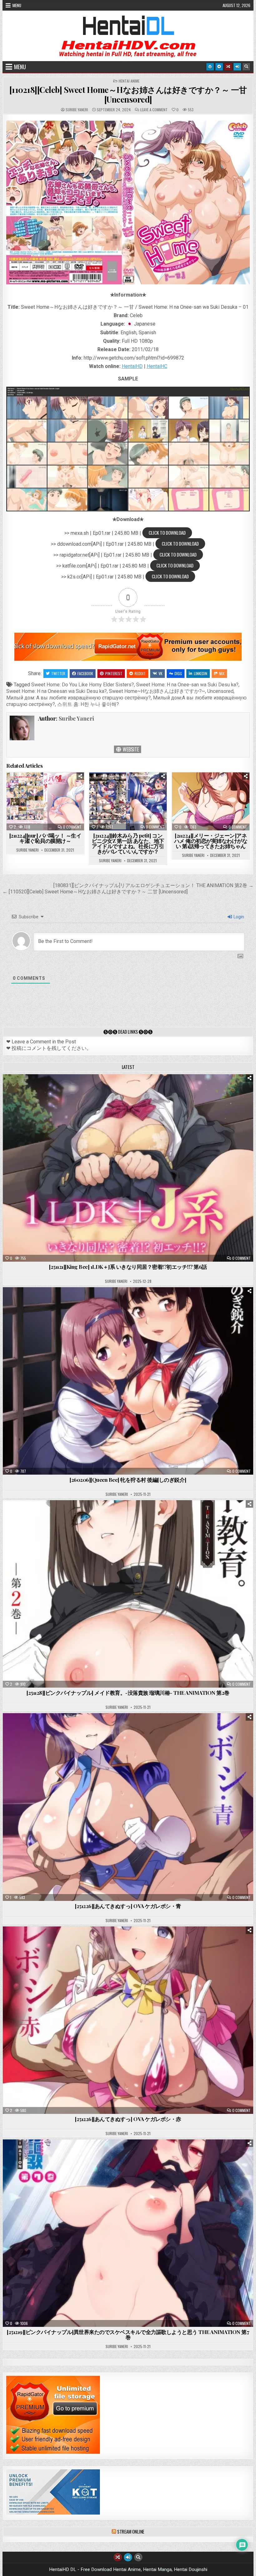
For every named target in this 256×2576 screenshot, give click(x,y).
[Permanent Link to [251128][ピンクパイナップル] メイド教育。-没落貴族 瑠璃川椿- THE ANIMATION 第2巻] (128, 1594)
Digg (178, 673)
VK (160, 673)
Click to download (167, 533)
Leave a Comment (154, 110)
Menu (17, 5)
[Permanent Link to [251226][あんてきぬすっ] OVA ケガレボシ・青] (128, 1807)
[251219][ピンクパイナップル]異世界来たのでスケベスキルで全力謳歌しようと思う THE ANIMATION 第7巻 (128, 2334)
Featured (148, 1090)
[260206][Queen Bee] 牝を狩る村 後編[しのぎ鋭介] (128, 1480)
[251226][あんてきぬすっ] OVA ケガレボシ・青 (128, 1906)
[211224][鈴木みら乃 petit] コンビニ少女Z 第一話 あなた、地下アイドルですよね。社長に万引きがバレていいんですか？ (128, 843)
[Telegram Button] (219, 67)
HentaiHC (157, 366)
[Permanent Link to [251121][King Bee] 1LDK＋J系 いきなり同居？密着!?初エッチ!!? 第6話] (128, 1168)
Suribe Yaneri (77, 110)
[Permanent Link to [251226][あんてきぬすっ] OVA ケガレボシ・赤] (128, 2020)
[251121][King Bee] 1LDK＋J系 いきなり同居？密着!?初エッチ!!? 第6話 (128, 1267)
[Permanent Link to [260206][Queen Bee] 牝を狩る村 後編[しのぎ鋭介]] (128, 1381)
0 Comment (72, 827)
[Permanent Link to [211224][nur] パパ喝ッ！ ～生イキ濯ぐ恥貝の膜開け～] (45, 801)
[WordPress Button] (210, 67)
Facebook (85, 673)
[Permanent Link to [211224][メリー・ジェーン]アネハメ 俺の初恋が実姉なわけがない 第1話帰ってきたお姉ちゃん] (211, 801)
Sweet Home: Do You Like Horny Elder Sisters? (83, 685)
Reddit (140, 673)
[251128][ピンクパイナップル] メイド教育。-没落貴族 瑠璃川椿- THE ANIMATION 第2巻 (128, 1693)
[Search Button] (246, 67)
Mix (222, 673)
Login (238, 917)
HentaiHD (132, 366)
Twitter (58, 673)
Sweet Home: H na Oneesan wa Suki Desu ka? (57, 691)
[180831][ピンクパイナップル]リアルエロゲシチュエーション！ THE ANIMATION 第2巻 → (153, 885)
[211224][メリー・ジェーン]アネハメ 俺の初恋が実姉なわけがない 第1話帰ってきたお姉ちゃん (211, 841)
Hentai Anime (129, 81)
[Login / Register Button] (237, 67)
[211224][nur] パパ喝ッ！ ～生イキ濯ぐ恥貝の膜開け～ (45, 838)
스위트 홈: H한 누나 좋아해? (88, 704)
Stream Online (131, 2531)
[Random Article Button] (228, 67)
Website (130, 749)
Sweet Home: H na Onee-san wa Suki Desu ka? (187, 685)
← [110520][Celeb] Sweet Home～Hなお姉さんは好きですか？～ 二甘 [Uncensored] (95, 892)
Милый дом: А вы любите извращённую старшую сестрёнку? (79, 698)
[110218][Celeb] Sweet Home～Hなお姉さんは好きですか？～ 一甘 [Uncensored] (128, 94)
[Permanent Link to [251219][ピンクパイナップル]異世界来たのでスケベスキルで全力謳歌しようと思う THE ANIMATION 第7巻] (128, 2233)
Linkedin (201, 673)
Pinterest (114, 673)
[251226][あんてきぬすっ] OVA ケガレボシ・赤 (128, 2119)
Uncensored (220, 691)
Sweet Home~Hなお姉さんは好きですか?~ (157, 691)
